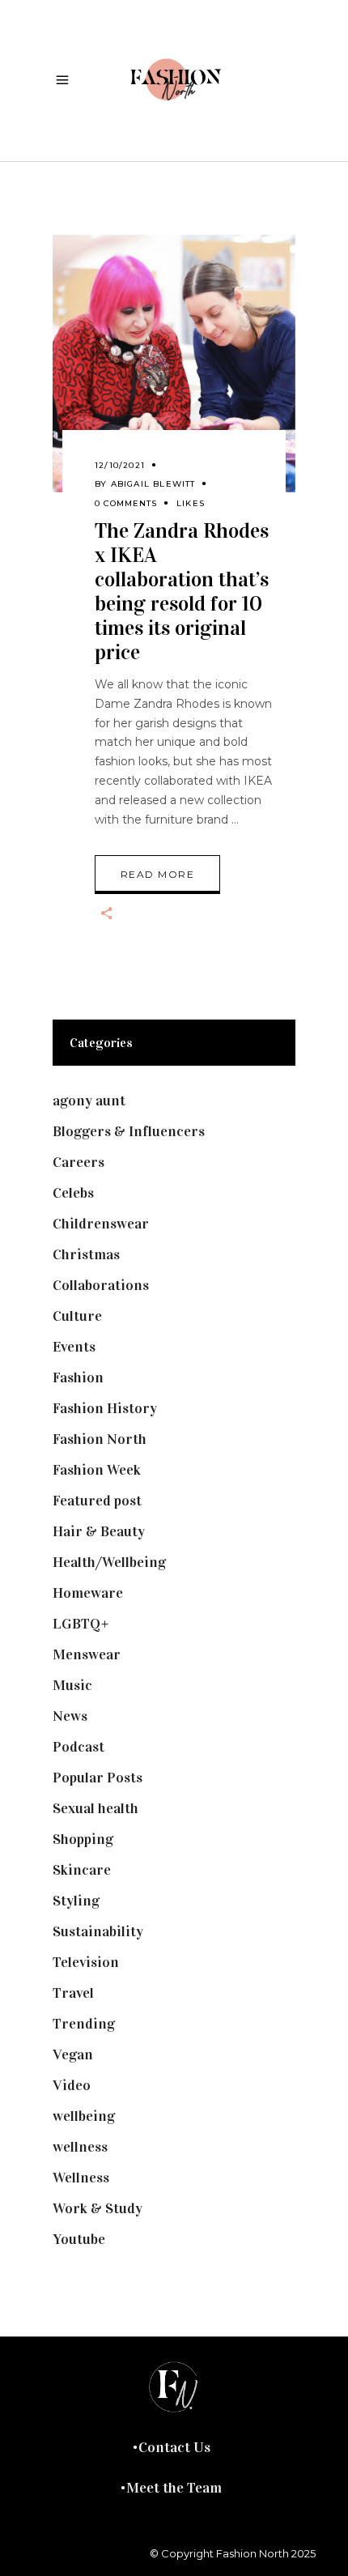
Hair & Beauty (99, 1531)
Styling (76, 1901)
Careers (79, 1162)
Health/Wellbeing (109, 1562)
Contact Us (174, 2447)
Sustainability (98, 1931)
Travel (73, 1993)
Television (86, 1962)
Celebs (73, 1193)
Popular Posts (98, 1778)
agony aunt (89, 1101)
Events (74, 1347)
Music (72, 1685)
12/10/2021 (120, 465)
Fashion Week (97, 1470)
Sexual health (95, 1808)
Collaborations (101, 1285)
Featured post (97, 1501)
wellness (80, 2147)
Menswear (87, 1654)
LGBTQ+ (81, 1624)
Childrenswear (101, 1224)
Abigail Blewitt (153, 484)
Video (72, 2085)
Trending (84, 2024)
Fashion (78, 1377)
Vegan (73, 2054)
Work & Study (98, 2208)
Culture (77, 1316)
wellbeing (84, 2116)
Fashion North (100, 1439)
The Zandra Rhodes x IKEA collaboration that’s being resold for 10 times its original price (182, 592)
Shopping (83, 1839)
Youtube (79, 2239)
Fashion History (105, 1408)
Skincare (82, 1870)
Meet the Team (174, 2488)
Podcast (79, 1747)
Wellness (81, 2178)
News (70, 1716)
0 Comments (126, 503)
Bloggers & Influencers (129, 1131)
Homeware (88, 1593)
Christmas (86, 1254)
